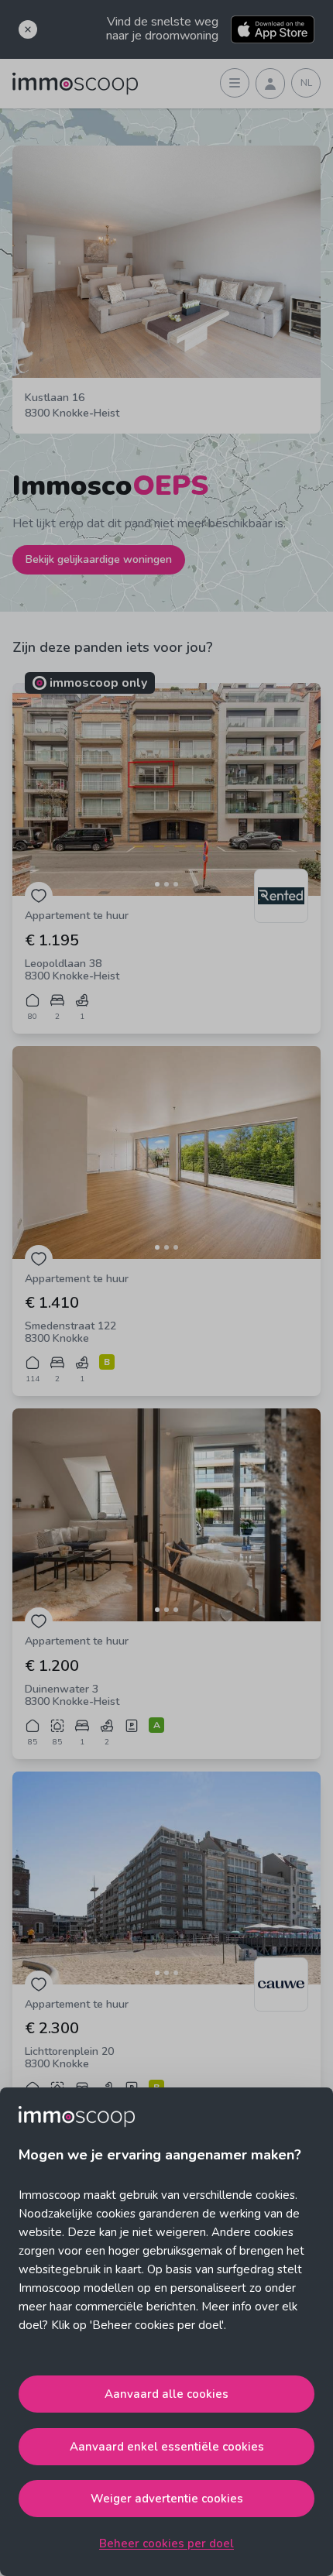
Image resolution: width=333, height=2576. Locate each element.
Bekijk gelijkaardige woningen (99, 559)
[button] (166, 789)
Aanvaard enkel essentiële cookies (167, 2447)
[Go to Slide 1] (157, 884)
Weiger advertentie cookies (167, 2499)
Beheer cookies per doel (166, 2543)
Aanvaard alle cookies (166, 2394)
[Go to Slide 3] (176, 884)
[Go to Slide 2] (166, 884)
